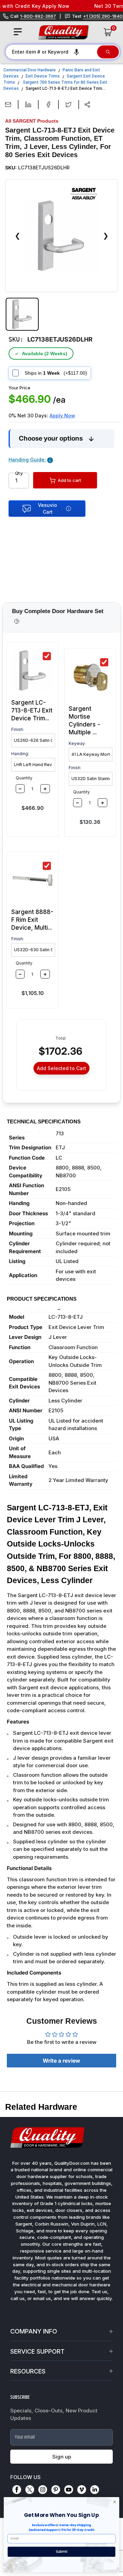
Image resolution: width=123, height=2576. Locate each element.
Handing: (20, 754)
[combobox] (51, 52)
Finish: (18, 729)
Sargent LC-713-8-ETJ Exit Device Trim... (32, 710)
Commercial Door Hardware (30, 70)
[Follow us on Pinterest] (56, 2490)
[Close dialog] (115, 2502)
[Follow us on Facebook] (17, 2490)
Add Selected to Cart (61, 1068)
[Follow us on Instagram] (43, 2490)
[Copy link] (87, 105)
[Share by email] (8, 105)
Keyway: (77, 743)
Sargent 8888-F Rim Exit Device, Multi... (32, 920)
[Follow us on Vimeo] (82, 2490)
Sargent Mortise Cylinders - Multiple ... (84, 721)
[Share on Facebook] (48, 105)
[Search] (108, 52)
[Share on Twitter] (69, 105)
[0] (108, 32)
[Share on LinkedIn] (28, 105)
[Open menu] (18, 32)
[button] (77, 52)
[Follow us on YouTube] (69, 2490)
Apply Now (62, 416)
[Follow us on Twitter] (30, 2490)
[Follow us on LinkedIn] (95, 2490)
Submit (62, 2552)
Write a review (61, 2061)
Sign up (62, 2457)
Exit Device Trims (43, 76)
